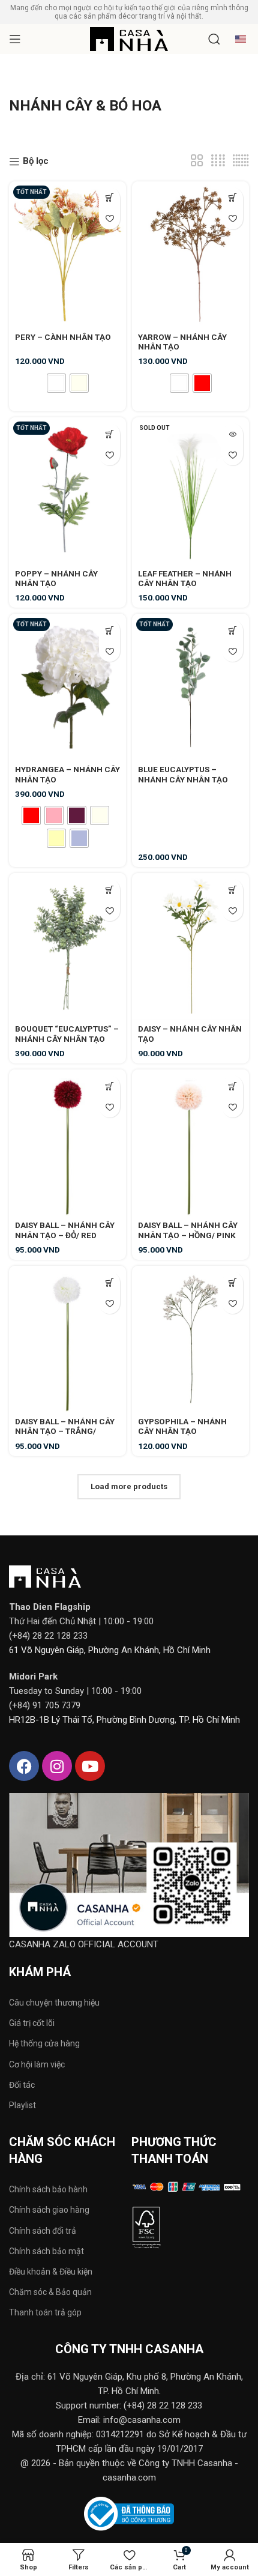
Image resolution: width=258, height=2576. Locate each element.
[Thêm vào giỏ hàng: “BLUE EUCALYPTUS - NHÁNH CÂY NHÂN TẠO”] (232, 630)
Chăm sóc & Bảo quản (50, 2292)
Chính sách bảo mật (46, 2251)
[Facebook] (24, 1766)
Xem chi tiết (109, 198)
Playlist (22, 2105)
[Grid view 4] (218, 161)
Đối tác (22, 2085)
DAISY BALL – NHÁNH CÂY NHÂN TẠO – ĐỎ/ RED (65, 1230)
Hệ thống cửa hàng (44, 2043)
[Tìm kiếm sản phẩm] (214, 39)
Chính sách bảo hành (48, 2189)
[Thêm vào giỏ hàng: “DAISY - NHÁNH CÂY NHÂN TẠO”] (232, 890)
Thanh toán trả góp (45, 2312)
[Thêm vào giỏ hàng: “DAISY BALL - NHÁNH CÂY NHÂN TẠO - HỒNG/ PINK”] (232, 1086)
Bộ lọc (36, 162)
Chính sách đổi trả (43, 2231)
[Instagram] (57, 1766)
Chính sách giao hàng (49, 2210)
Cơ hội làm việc (37, 2064)
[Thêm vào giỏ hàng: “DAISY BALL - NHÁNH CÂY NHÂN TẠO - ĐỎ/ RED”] (109, 1086)
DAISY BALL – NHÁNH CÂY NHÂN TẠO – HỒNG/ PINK (188, 1230)
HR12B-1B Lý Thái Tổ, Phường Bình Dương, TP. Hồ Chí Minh (124, 1720)
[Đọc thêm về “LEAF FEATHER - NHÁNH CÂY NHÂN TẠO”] (232, 434)
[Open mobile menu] (15, 39)
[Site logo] (129, 38)
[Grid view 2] (197, 161)
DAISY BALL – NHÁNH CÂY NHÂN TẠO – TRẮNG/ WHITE (65, 1431)
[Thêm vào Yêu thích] (109, 219)
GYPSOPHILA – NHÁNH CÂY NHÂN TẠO (182, 1426)
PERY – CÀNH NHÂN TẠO (63, 337)
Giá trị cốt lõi (32, 2023)
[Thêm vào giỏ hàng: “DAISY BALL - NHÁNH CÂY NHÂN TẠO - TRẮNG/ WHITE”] (109, 1282)
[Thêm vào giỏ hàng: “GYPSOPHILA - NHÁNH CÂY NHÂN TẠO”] (232, 1282)
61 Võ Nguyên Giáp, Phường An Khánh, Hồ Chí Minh (110, 1650)
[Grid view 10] (241, 161)
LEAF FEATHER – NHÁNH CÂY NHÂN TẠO (185, 578)
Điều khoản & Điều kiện (51, 2272)
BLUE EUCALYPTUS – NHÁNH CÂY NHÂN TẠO (183, 774)
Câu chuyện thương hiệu (54, 2003)
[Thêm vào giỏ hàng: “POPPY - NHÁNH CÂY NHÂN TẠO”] (109, 434)
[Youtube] (90, 1766)
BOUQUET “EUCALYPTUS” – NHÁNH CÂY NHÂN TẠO (67, 1033)
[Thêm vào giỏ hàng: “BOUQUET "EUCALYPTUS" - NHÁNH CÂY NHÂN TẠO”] (109, 890)
